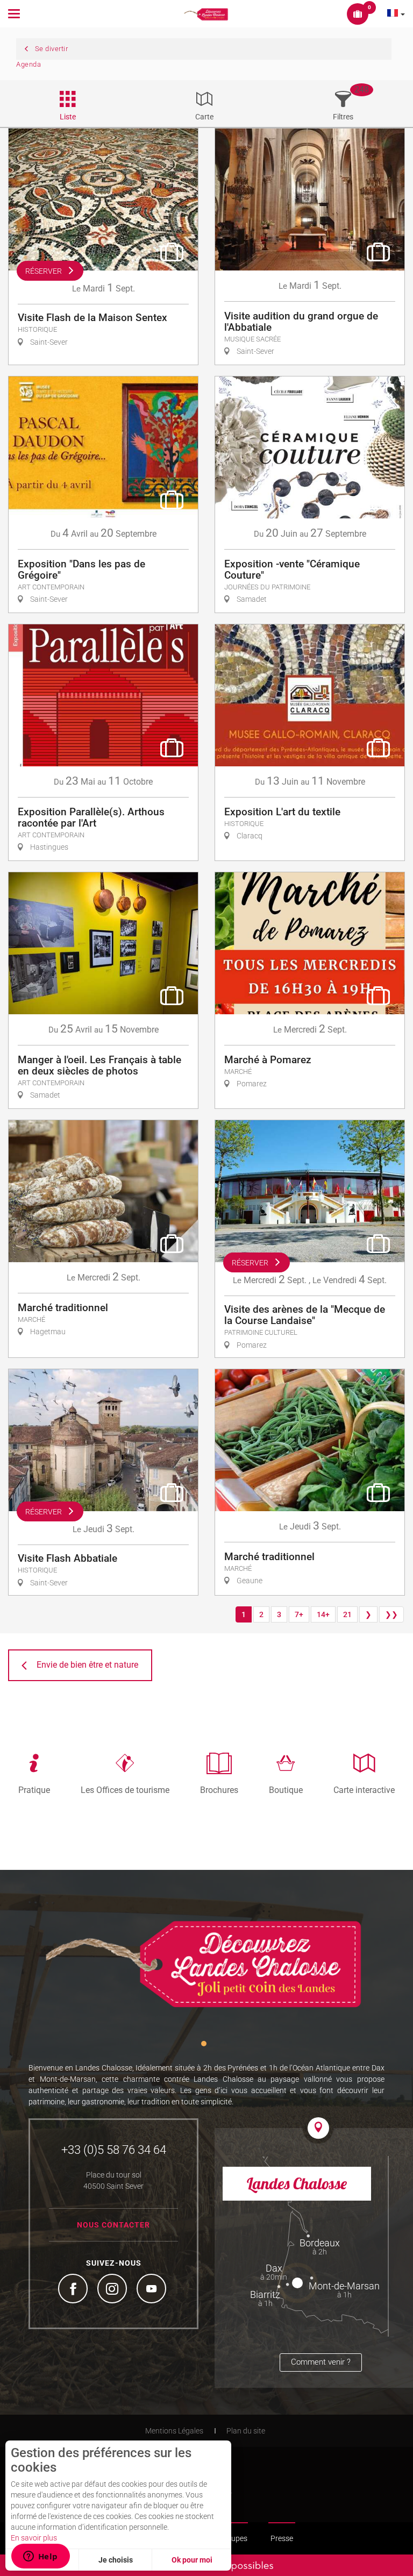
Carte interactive (364, 1790)
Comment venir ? (321, 2362)
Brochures (219, 1790)
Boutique (286, 1790)
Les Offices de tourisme (125, 1790)
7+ (299, 1614)
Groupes (233, 2538)
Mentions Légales (174, 2431)
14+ (323, 1614)
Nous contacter (113, 2225)
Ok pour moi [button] (192, 2560)
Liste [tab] (68, 117)
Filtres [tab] (343, 117)
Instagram (113, 2290)
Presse (282, 2538)
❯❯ (391, 1614)
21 (347, 1614)
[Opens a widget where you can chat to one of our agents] (40, 2557)
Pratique (34, 1790)
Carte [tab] (204, 117)
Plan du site (246, 2431)
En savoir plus (34, 2538)
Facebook (74, 2290)
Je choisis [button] (116, 2560)
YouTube (153, 2290)
